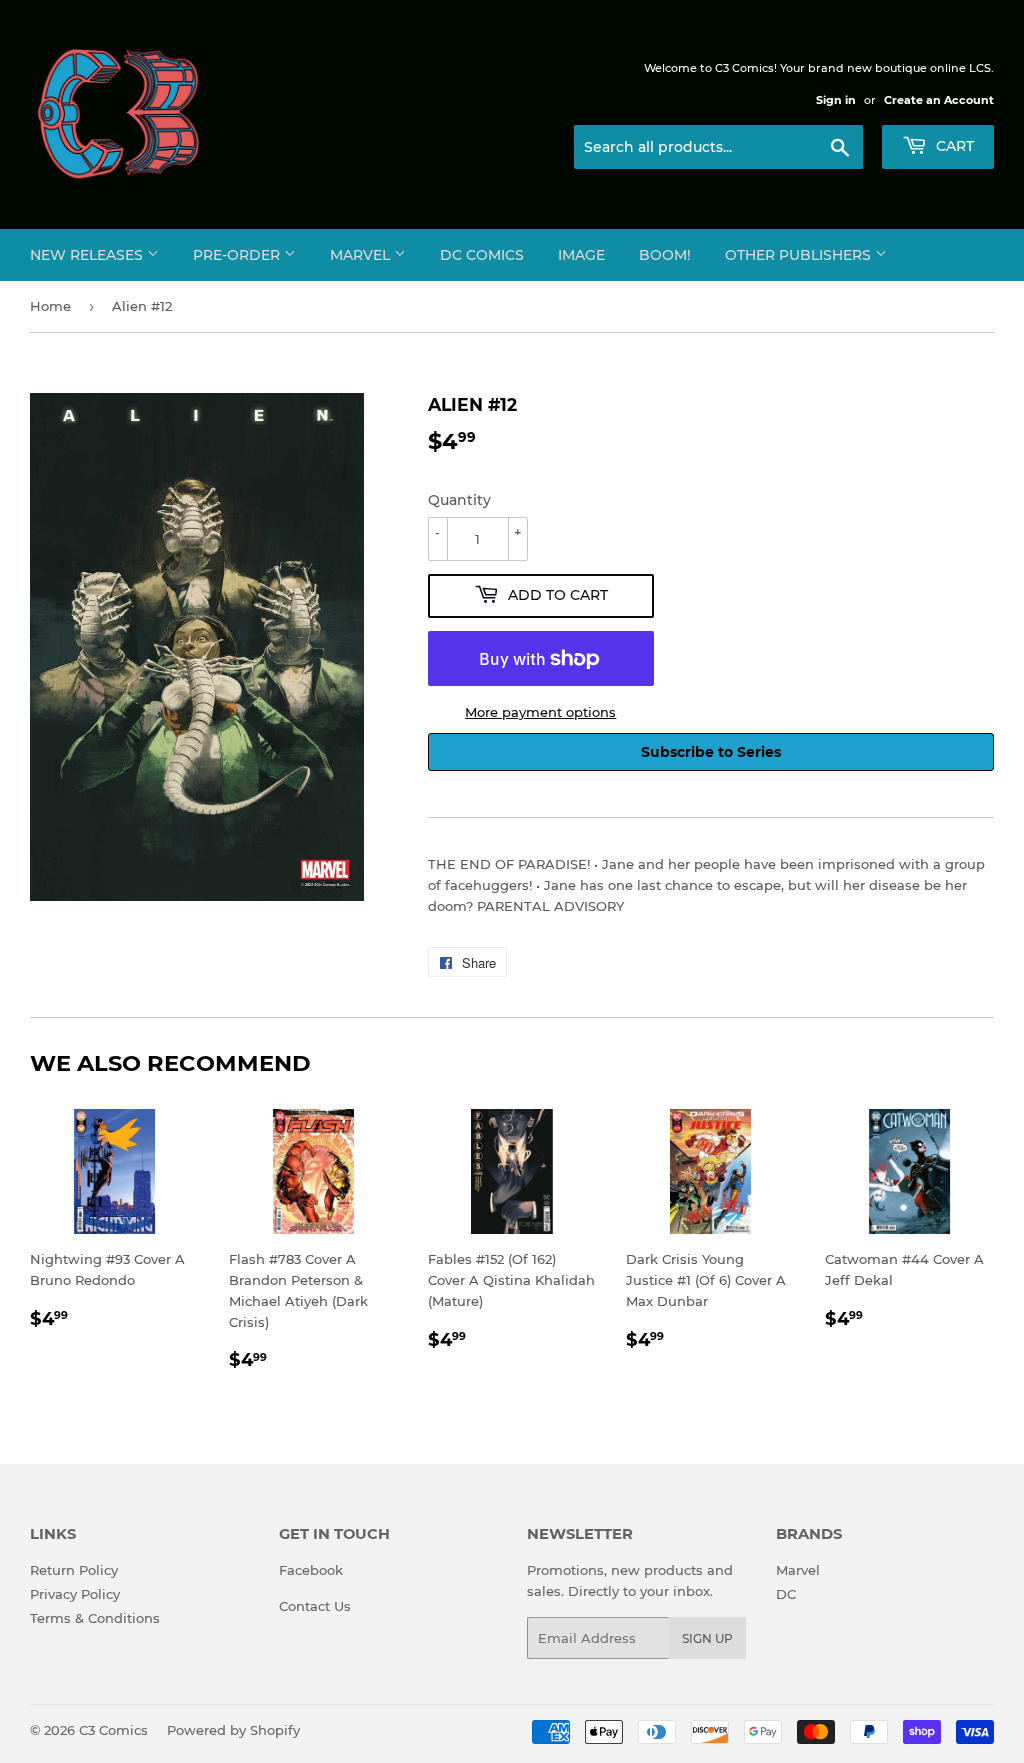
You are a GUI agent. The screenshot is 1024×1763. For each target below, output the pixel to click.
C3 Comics (113, 1730)
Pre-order (238, 255)
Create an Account (939, 100)
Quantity (459, 500)
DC (786, 1594)
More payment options (540, 712)
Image (581, 255)
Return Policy (74, 1570)
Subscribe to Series (711, 752)
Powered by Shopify (233, 1730)
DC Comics (482, 255)
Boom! (665, 255)
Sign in (836, 100)
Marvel (362, 255)
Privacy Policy (75, 1594)
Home (50, 306)
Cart (953, 146)
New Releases (88, 255)
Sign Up (707, 1638)
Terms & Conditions (95, 1618)
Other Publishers (800, 255)
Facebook (311, 1570)
